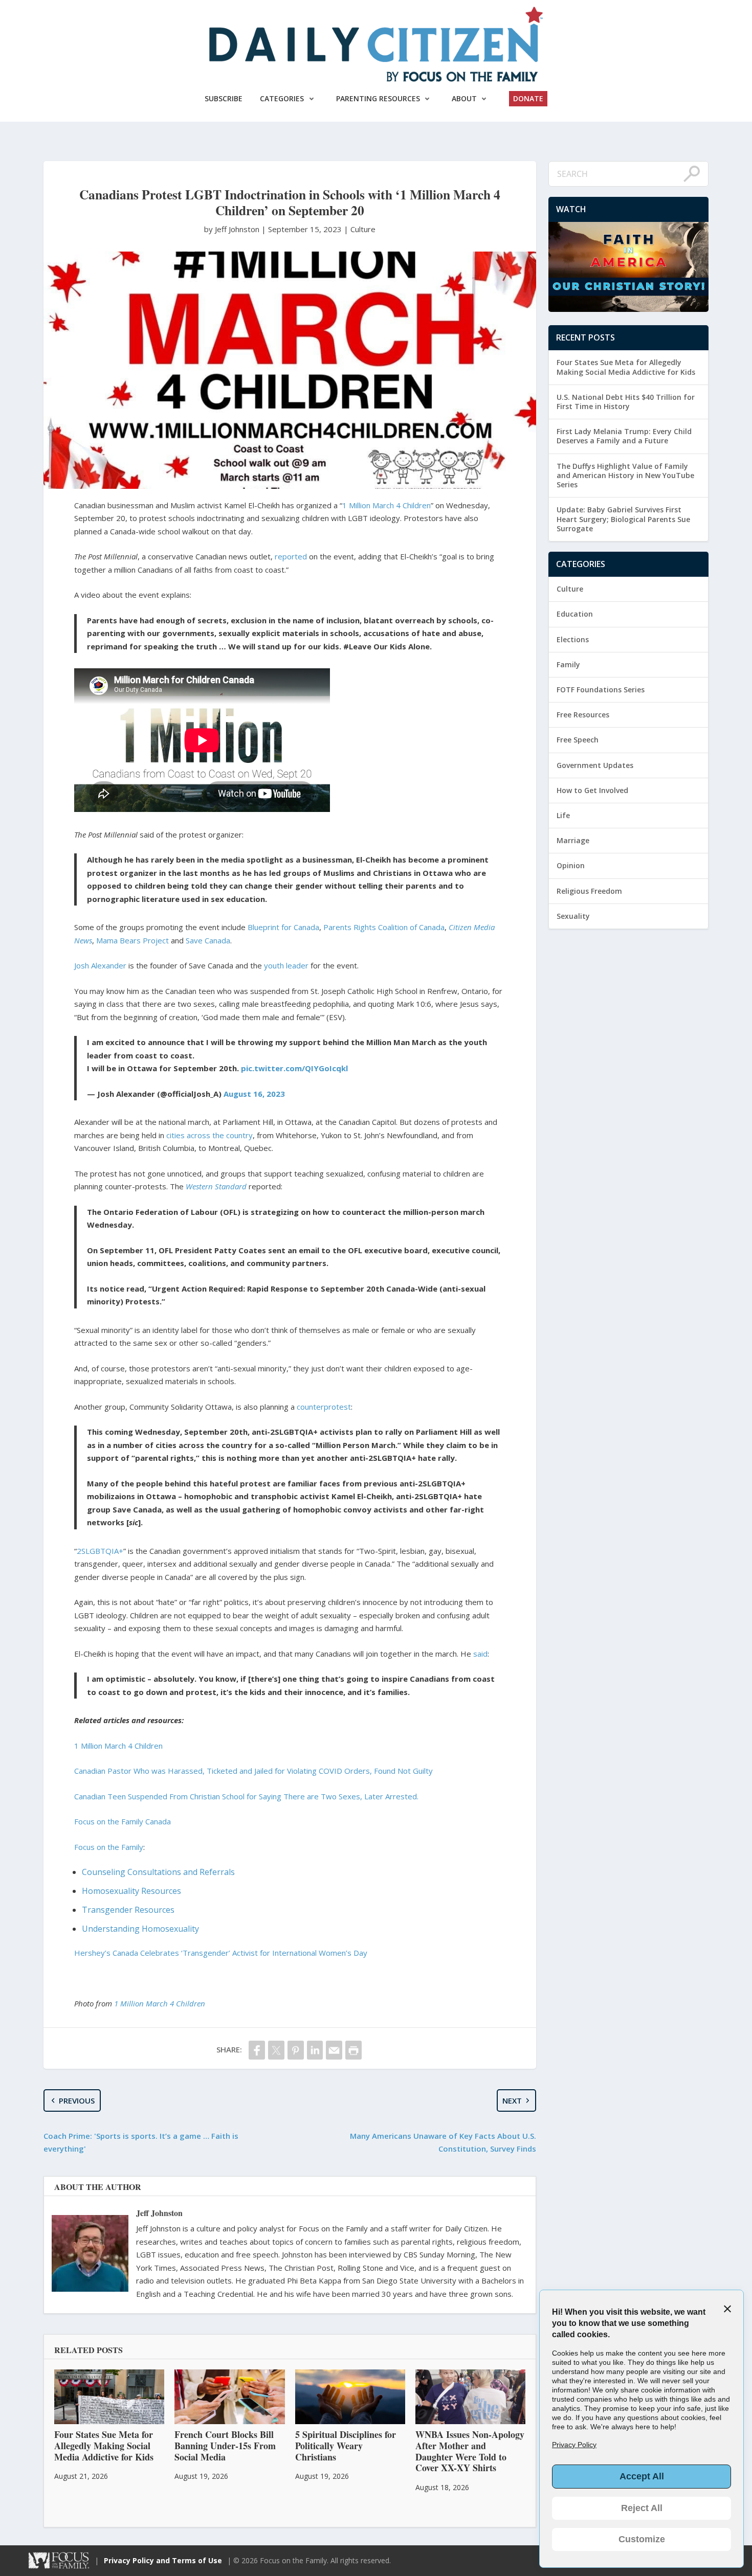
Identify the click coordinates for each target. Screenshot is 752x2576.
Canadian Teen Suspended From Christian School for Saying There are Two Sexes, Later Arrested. (246, 1796)
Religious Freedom (589, 891)
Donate (528, 98)
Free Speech (578, 740)
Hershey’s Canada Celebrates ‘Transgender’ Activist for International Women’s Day (221, 1953)
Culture (363, 229)
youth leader (286, 965)
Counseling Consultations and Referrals (158, 1872)
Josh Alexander (100, 965)
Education (575, 614)
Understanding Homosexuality (140, 1929)
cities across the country (209, 1135)
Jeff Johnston (159, 2213)
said (480, 1654)
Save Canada (208, 940)
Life (563, 815)
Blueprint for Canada (283, 927)
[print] (353, 2050)
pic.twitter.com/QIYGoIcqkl (294, 1068)
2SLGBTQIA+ (100, 1551)
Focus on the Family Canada (123, 1821)
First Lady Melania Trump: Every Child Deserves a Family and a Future (624, 436)
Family (568, 664)
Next (512, 2100)
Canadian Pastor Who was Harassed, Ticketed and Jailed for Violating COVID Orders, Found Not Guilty (253, 1771)
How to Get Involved (592, 790)
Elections (573, 639)
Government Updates (595, 765)
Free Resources (583, 715)
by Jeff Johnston (233, 229)
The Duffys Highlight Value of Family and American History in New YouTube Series (625, 475)
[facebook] (257, 2050)
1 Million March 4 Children (386, 505)
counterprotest (324, 1407)
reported (291, 556)
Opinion (571, 865)
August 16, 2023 (254, 1094)
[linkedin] (315, 2050)
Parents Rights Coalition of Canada (384, 927)
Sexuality (573, 916)
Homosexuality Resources (131, 1891)
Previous (77, 2100)
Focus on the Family (109, 1847)
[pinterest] (296, 2050)
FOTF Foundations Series (601, 690)
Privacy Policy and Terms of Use (163, 2560)
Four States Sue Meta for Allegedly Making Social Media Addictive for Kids (626, 367)
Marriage (573, 840)
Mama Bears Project (132, 940)
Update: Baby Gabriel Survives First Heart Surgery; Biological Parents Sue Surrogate (623, 519)
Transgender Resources (128, 1910)
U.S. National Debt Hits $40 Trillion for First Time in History (626, 402)
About (464, 98)
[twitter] (276, 2050)
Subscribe (224, 98)
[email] (334, 2050)
